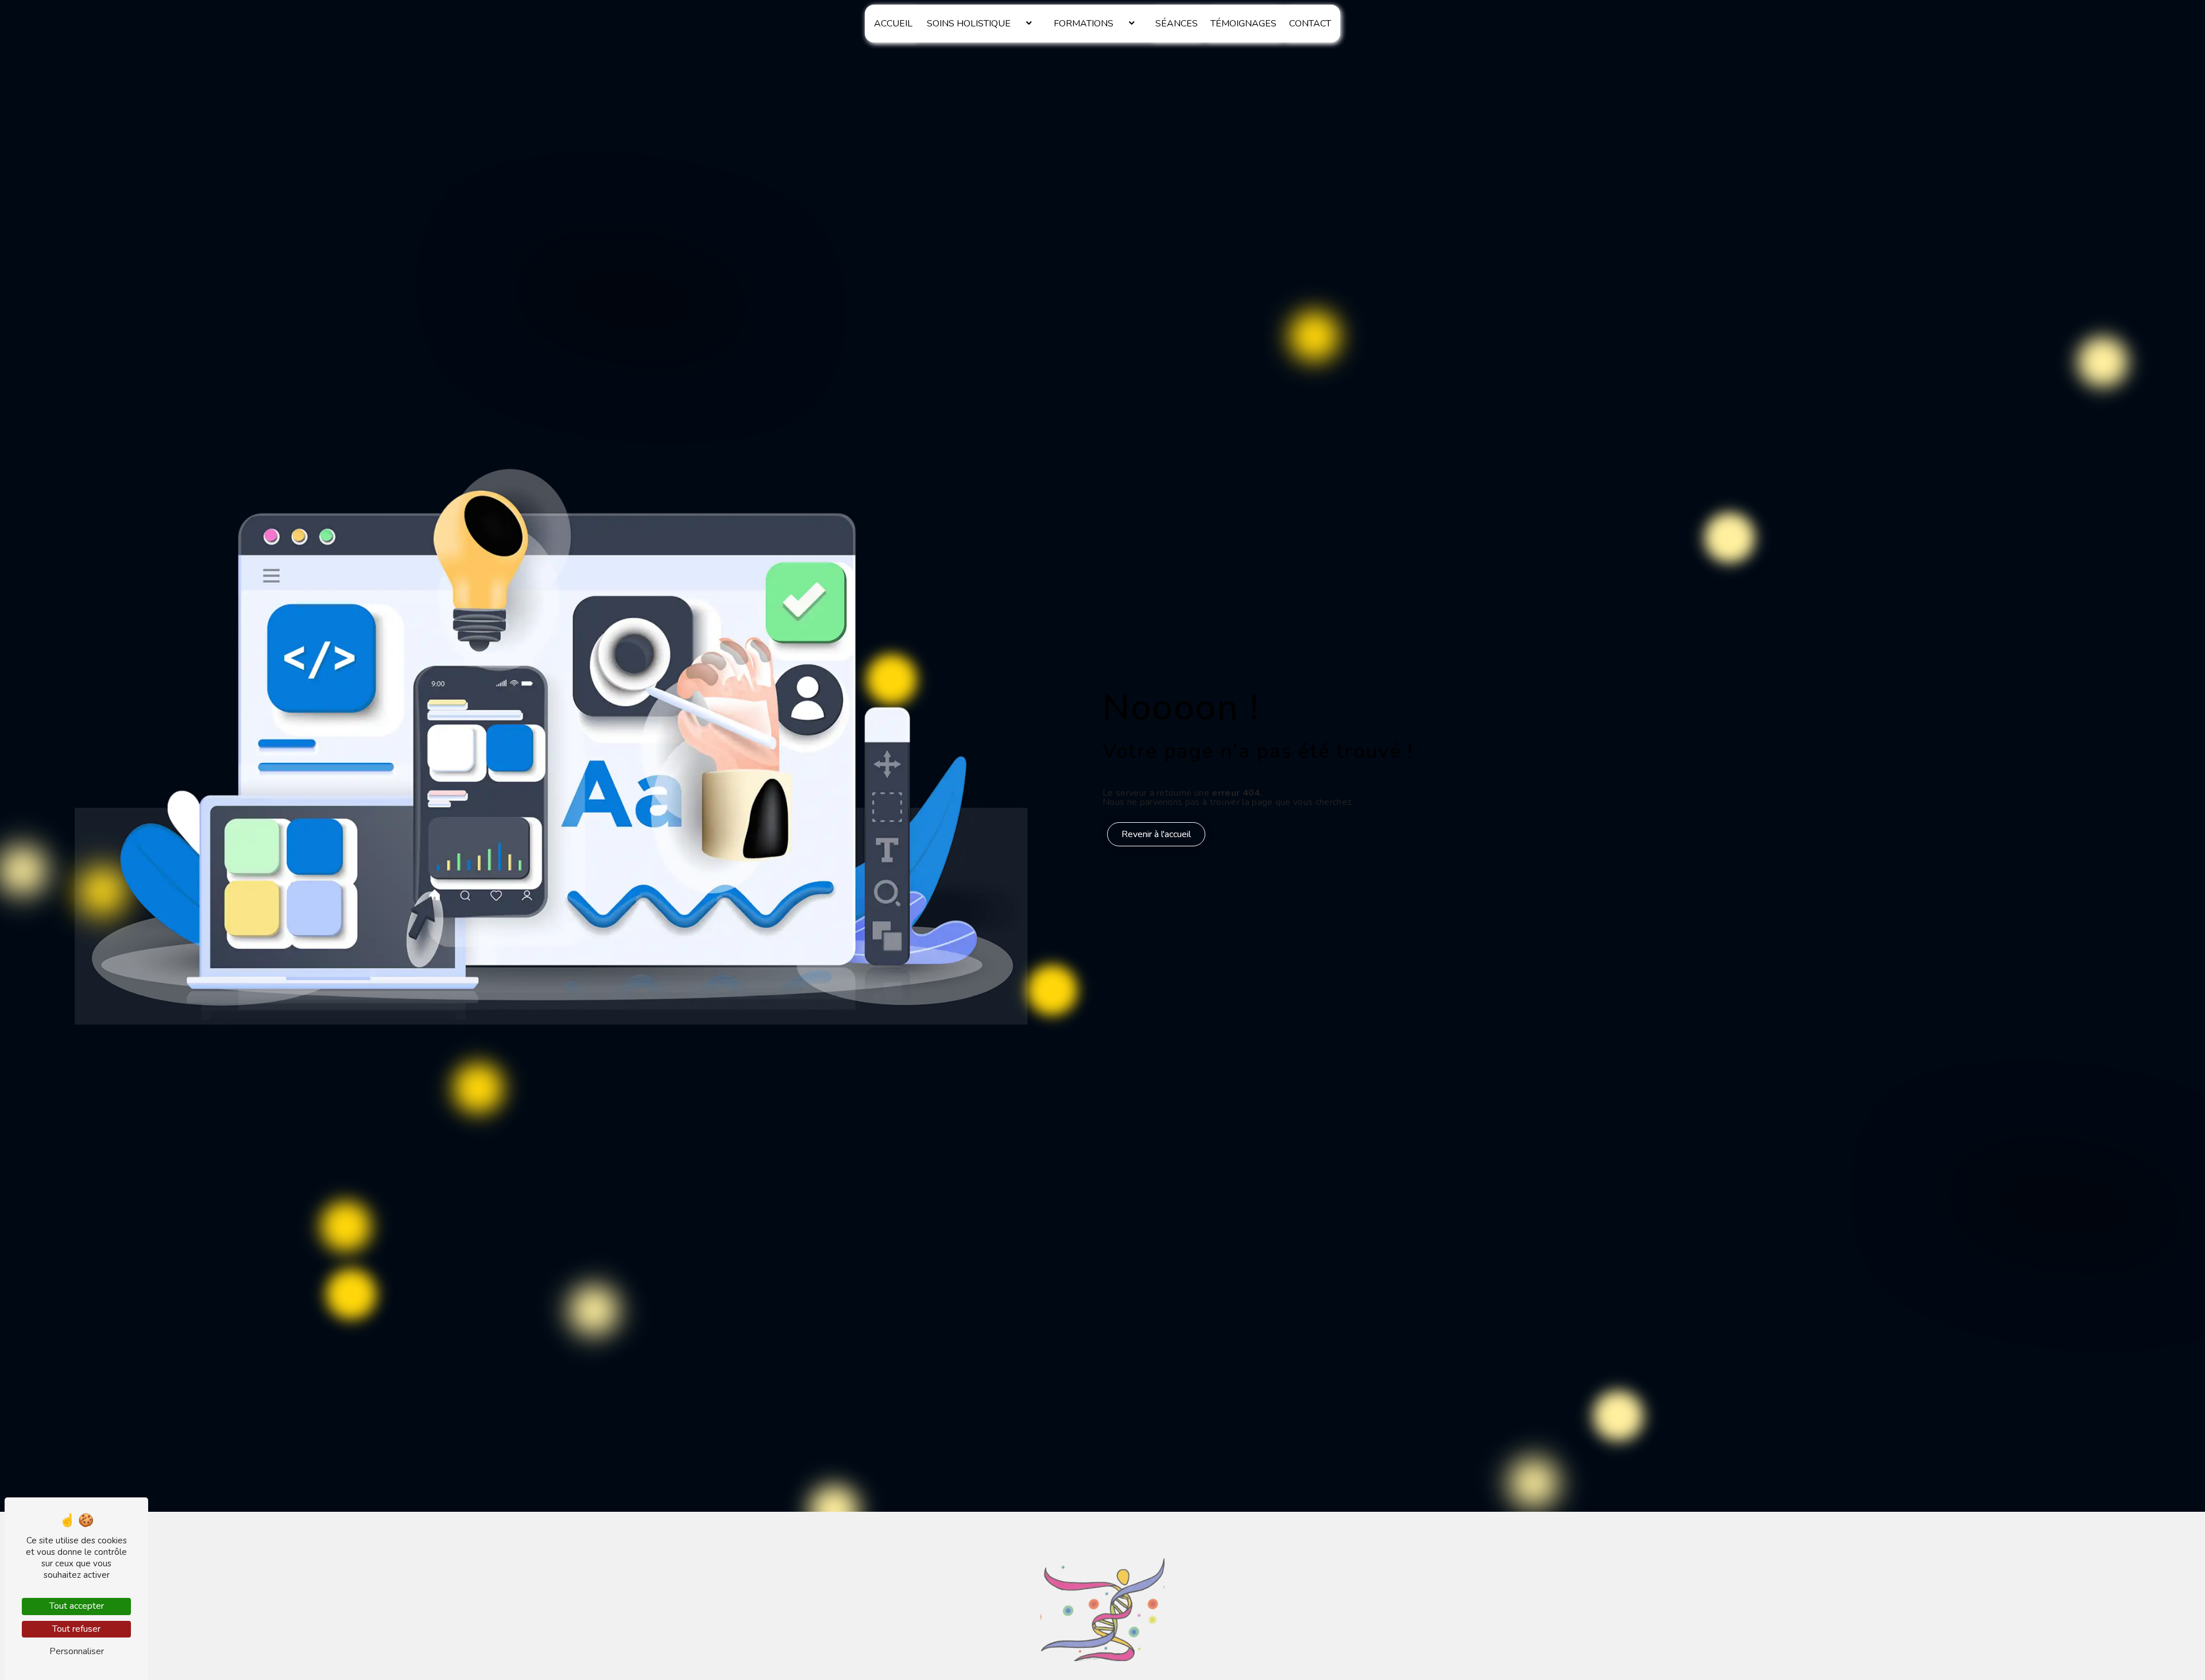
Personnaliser (77, 1651)
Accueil (893, 24)
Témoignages (1243, 24)
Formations (1084, 24)
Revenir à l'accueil (1156, 834)
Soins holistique (969, 24)
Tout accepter (77, 1606)
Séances (1177, 24)
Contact (1310, 24)
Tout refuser (76, 1629)
